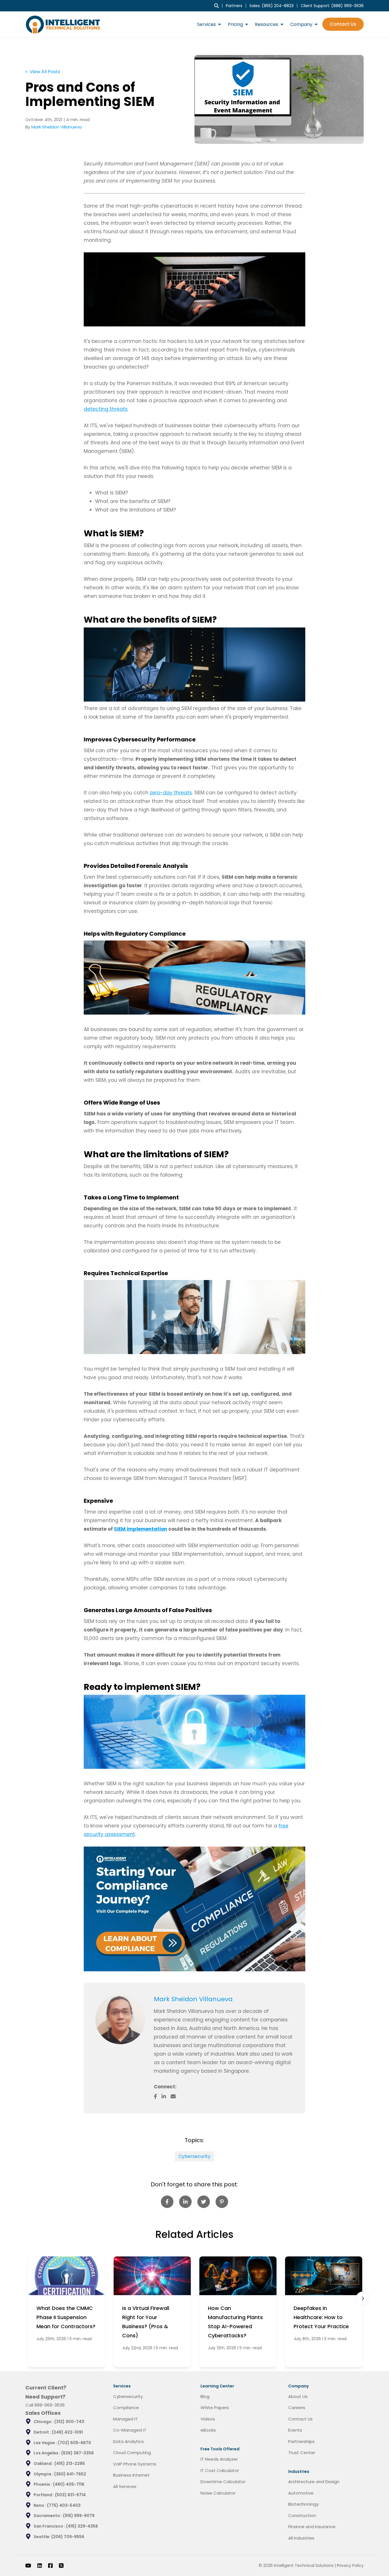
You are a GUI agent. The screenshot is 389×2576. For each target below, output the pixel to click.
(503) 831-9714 (70, 2495)
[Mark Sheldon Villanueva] (120, 2019)
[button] (363, 2299)
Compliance (126, 2408)
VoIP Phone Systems (135, 2464)
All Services (125, 2486)
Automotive (301, 2493)
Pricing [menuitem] (235, 24)
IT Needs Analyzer (219, 2459)
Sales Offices (43, 2413)
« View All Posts (43, 72)
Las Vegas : (46, 2443)
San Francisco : (50, 2526)
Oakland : (44, 2463)
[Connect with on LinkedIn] (166, 2096)
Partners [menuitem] (234, 6)
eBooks (208, 2430)
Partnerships (301, 2441)
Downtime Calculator (223, 2482)
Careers (297, 2408)
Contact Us (343, 24)
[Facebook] (50, 2565)
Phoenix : (43, 2484)
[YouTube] (28, 2565)
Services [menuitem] (206, 24)
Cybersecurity (195, 2156)
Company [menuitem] (301, 24)
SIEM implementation (141, 1529)
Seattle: (42, 2537)
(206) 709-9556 (68, 2537)
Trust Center (302, 2453)
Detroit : (43, 2432)
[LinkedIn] (40, 2565)
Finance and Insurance (312, 2527)
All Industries (301, 2538)
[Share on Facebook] (167, 2202)
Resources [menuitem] (267, 24)
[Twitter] (61, 2565)
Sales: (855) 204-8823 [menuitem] (272, 6)
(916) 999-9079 (79, 2516)
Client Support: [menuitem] (332, 6)
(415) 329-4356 (82, 2526)
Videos (208, 2419)
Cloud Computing (132, 2453)
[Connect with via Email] (175, 2096)
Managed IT (125, 2419)
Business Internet (131, 2475)
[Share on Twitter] (204, 2202)
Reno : (40, 2505)
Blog (205, 2396)
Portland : (44, 2495)
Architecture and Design (314, 2482)
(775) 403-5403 (64, 2505)
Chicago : (44, 2422)
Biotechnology (303, 2504)
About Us (298, 2396)
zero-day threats (171, 793)
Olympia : (44, 2474)
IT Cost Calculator (220, 2470)
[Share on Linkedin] (185, 2202)
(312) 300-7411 (69, 2422)
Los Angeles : (47, 2453)
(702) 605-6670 (74, 2443)
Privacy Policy (350, 2565)
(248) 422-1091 (67, 2432)
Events (295, 2430)
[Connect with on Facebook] (158, 2096)
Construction (302, 2515)
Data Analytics (128, 2441)
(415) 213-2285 (70, 2463)
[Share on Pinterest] (222, 2202)
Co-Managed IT (130, 2430)
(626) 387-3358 (77, 2453)
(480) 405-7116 (69, 2484)
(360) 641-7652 (70, 2474)
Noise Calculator (218, 2493)
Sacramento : (48, 2516)
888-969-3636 (50, 2405)
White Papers (215, 2408)
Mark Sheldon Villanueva (57, 127)
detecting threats (106, 409)
